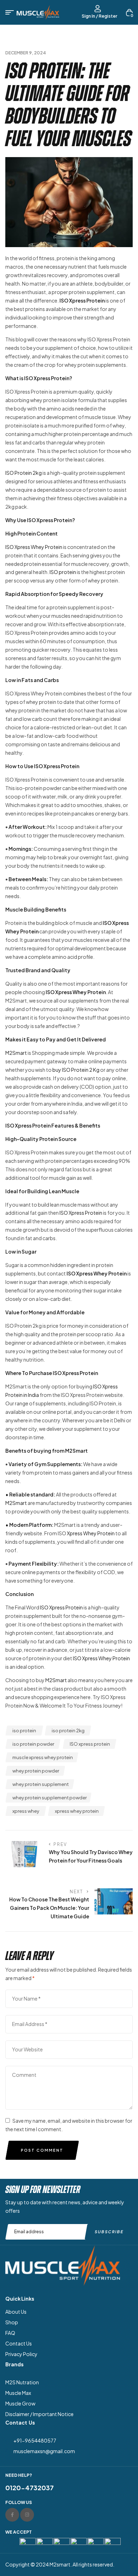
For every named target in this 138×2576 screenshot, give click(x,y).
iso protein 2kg (68, 1731)
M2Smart (16, 1053)
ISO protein (63, 572)
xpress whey (26, 1811)
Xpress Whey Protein (91, 1533)
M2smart (60, 2564)
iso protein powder (33, 1744)
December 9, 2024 (26, 53)
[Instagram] (27, 2515)
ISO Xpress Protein (81, 1213)
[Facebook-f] (12, 2515)
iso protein (24, 1731)
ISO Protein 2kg (24, 473)
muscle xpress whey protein (43, 1757)
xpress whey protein (77, 1811)
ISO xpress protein (90, 1744)
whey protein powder (36, 1771)
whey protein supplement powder (50, 1798)
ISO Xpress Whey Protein (34, 547)
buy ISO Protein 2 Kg (76, 1070)
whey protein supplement (41, 1784)
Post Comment (42, 2150)
